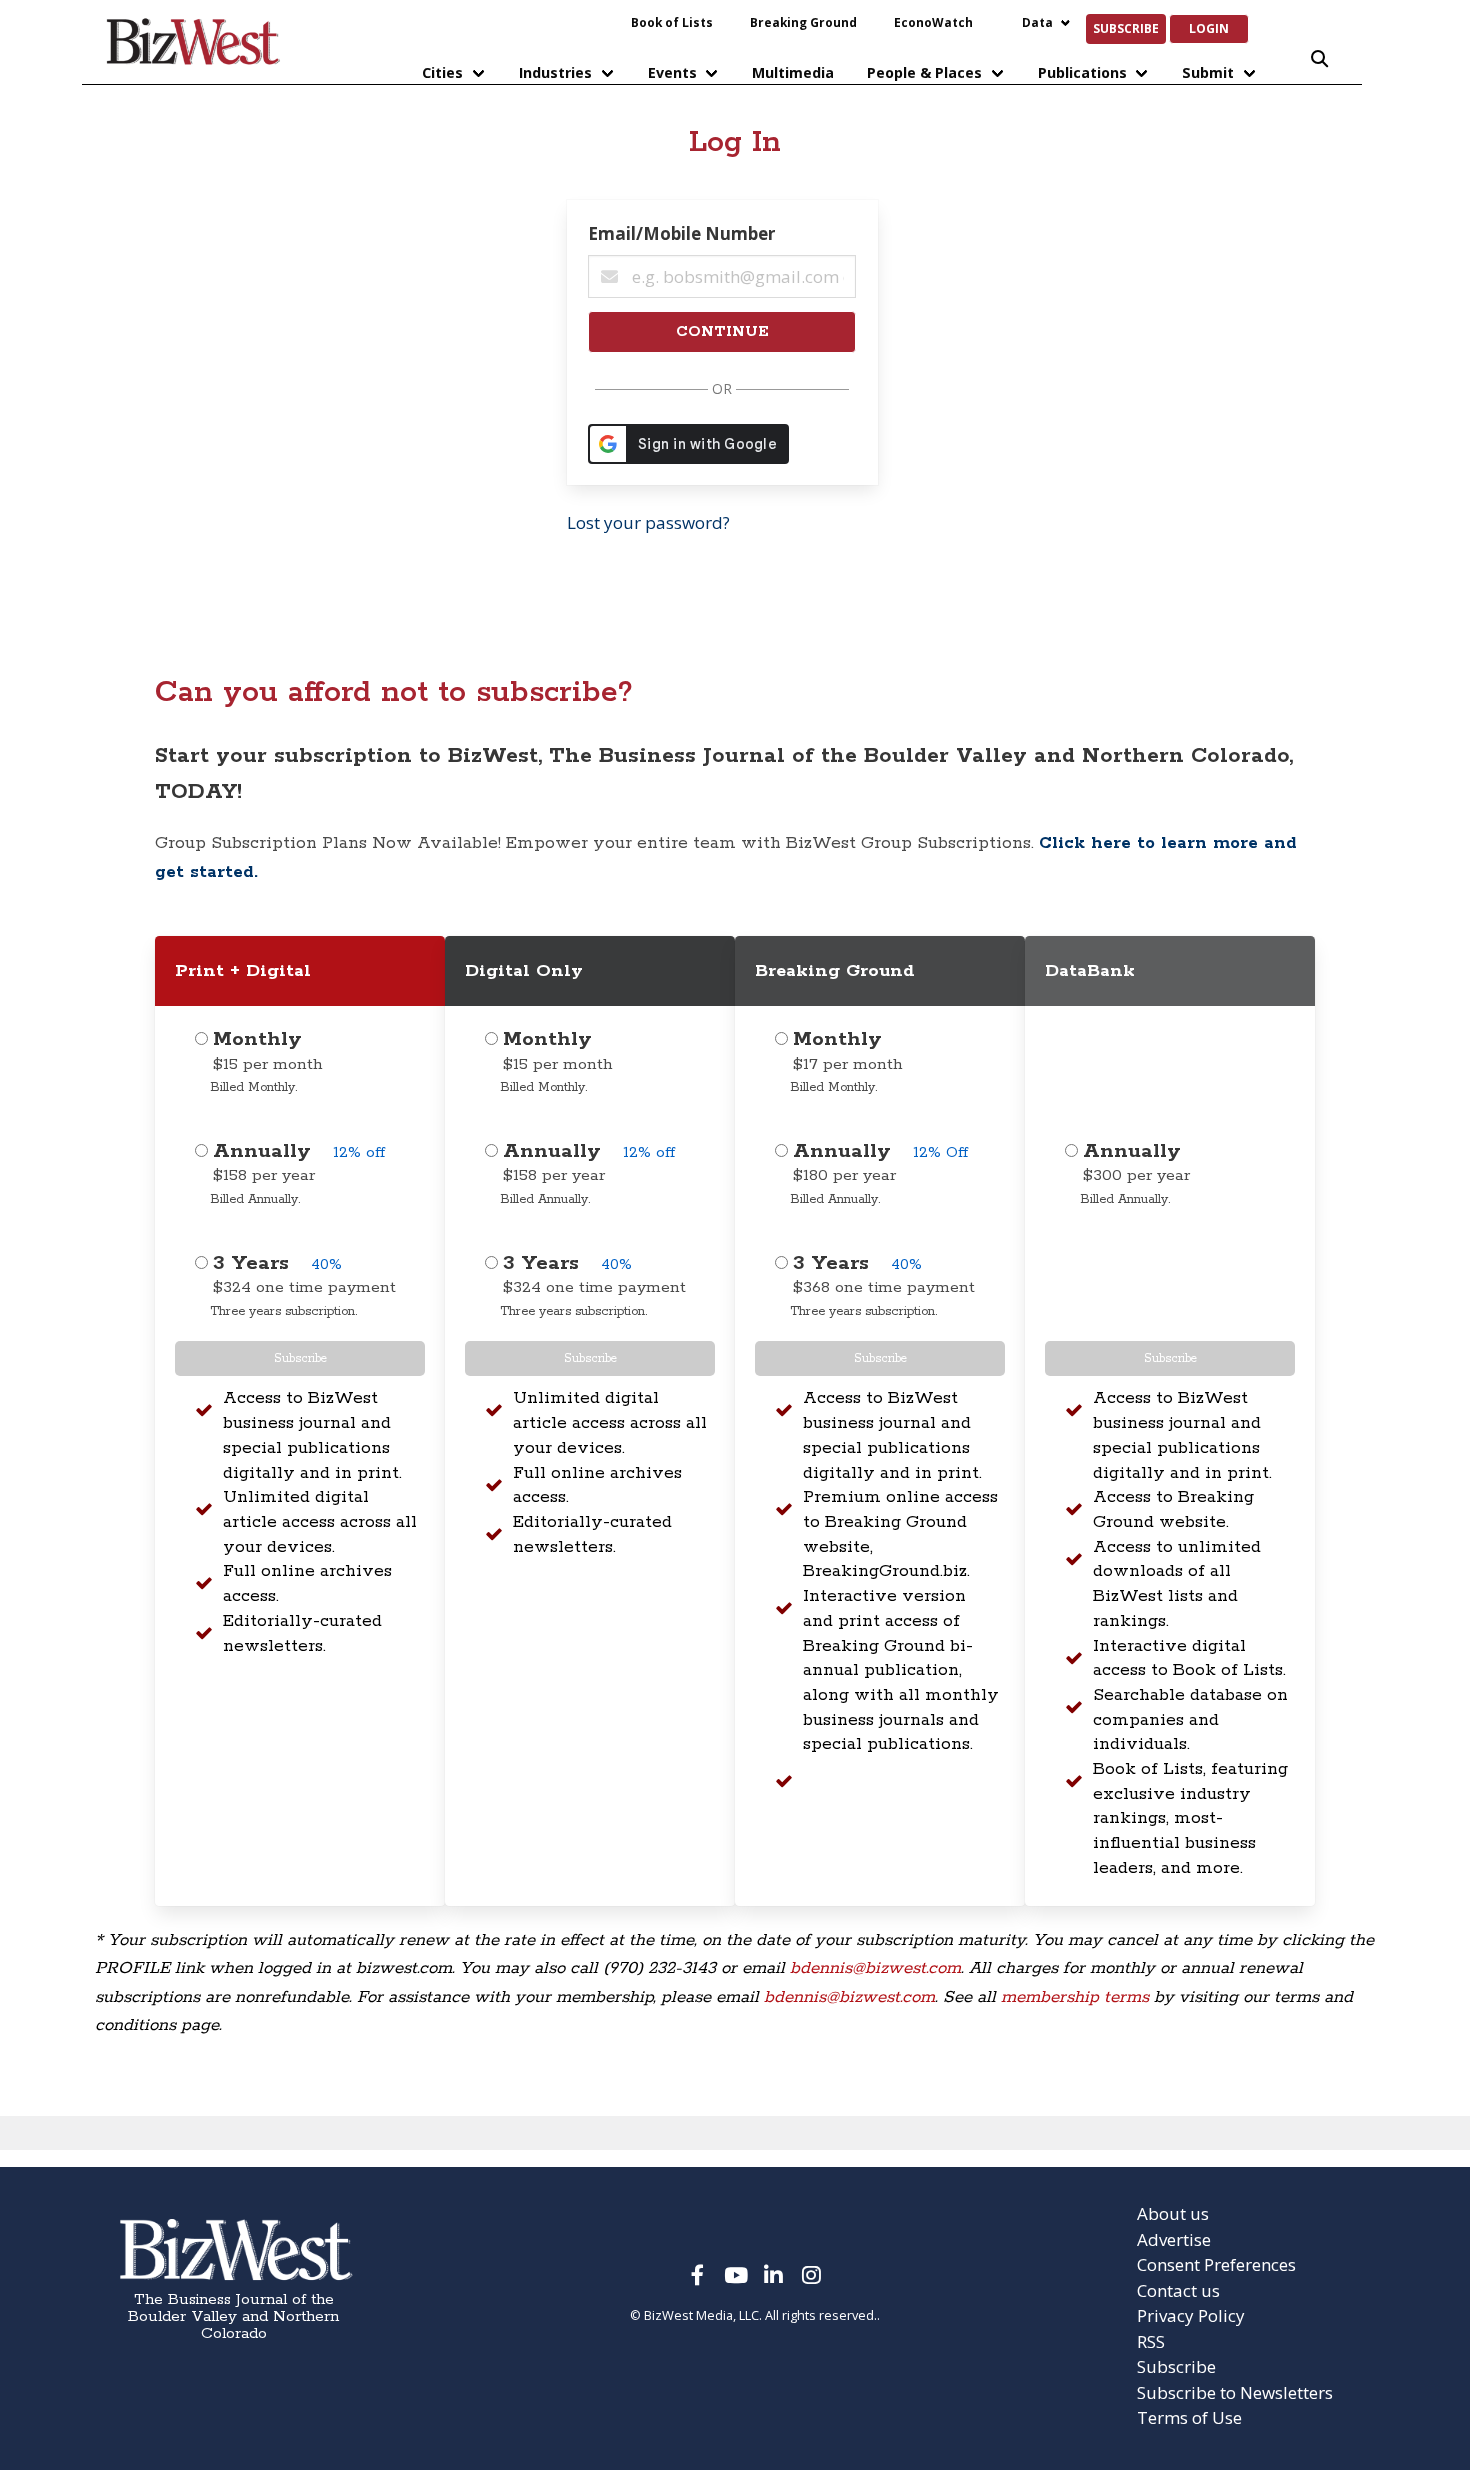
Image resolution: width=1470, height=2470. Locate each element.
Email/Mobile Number (681, 233)
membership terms (1075, 1997)
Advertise (1174, 2239)
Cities (442, 72)
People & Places (924, 72)
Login (1209, 28)
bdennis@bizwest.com (875, 1968)
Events (672, 72)
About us (1173, 2213)
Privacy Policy (1191, 2315)
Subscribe (1126, 28)
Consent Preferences (1216, 2264)
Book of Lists (672, 22)
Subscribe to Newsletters (1235, 2392)
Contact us (1178, 2290)
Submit (1208, 72)
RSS (1151, 2341)
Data (1037, 22)
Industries (555, 72)
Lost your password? (648, 522)
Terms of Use (1189, 2417)
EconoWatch (933, 22)
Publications (1082, 72)
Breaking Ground (803, 22)
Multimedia (793, 72)
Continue (722, 331)
